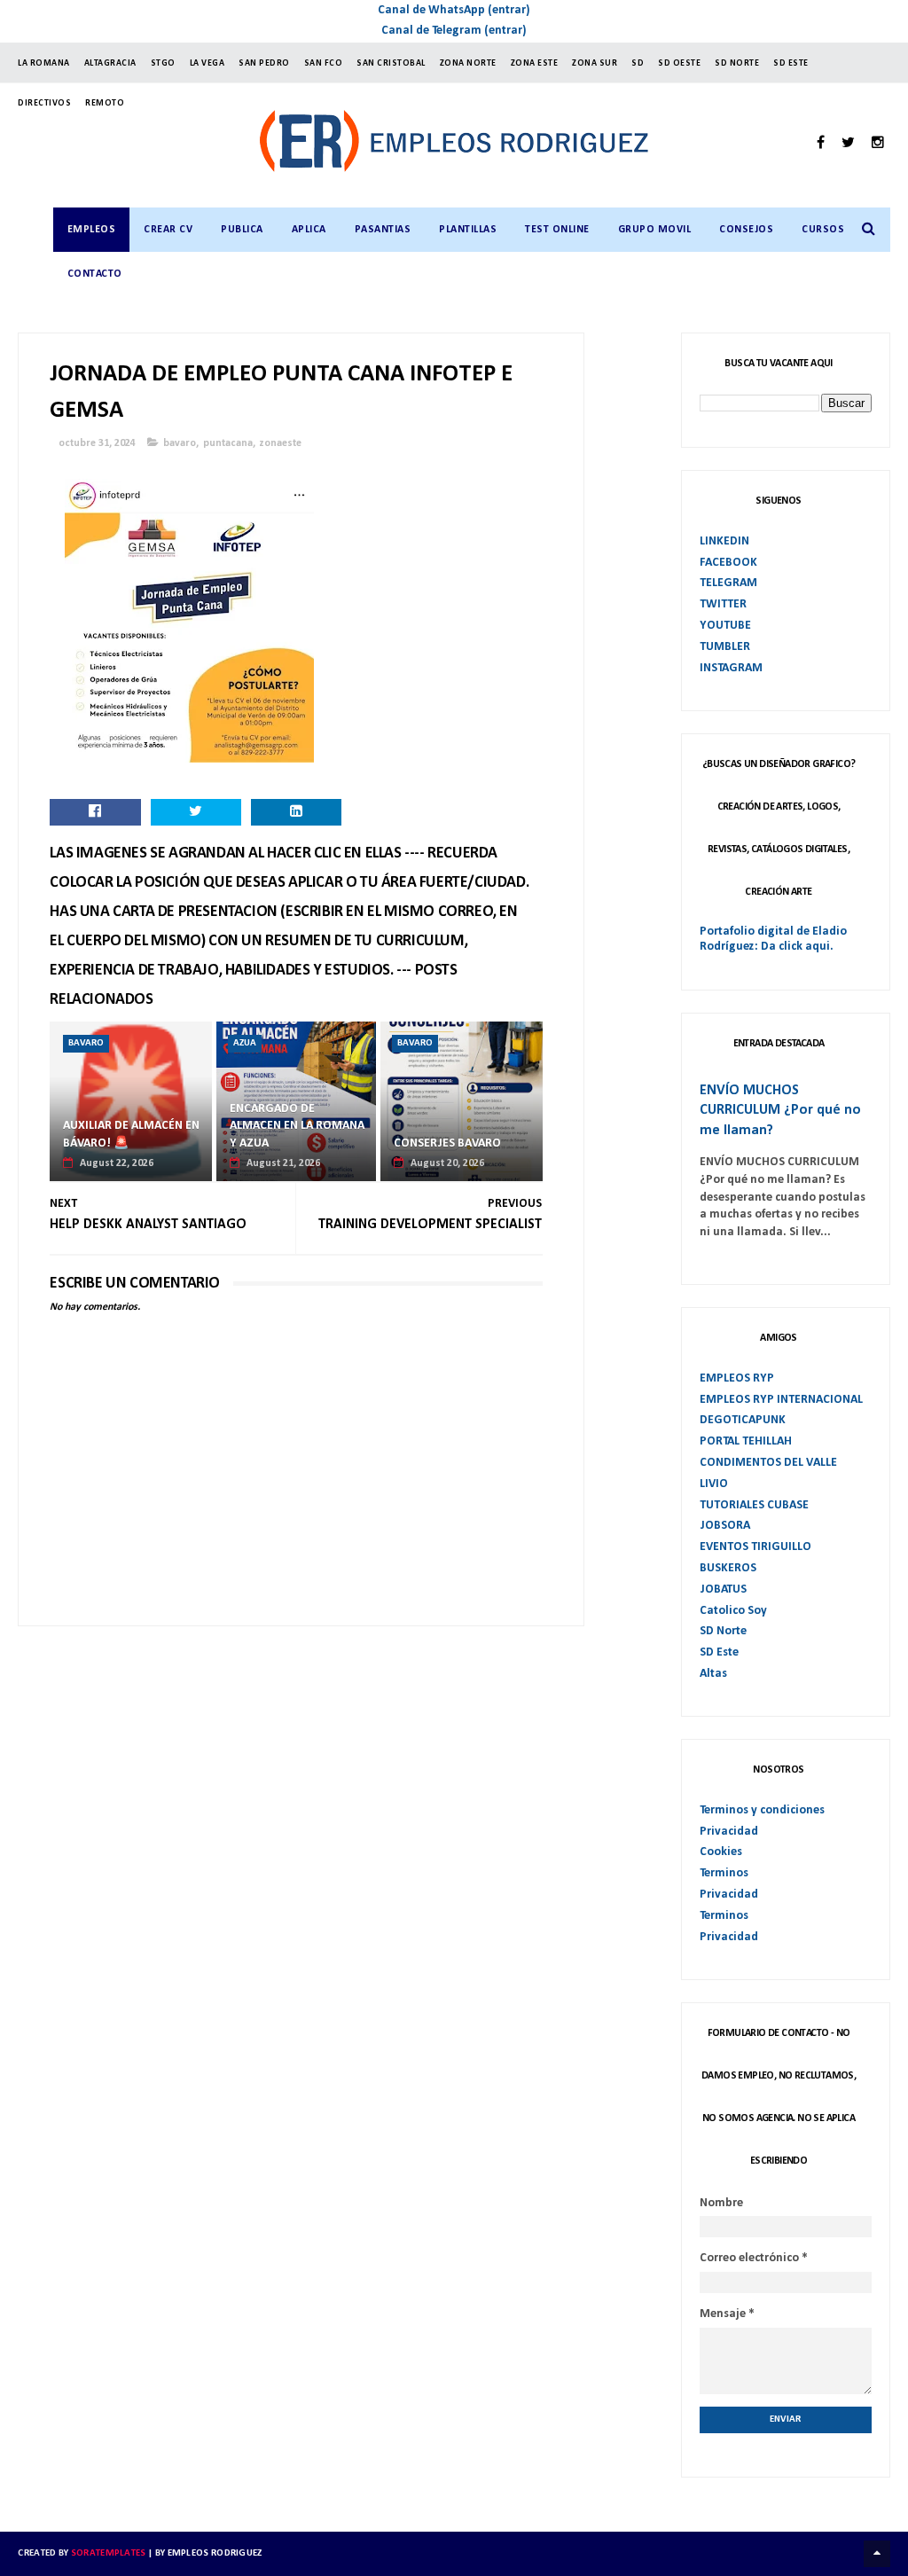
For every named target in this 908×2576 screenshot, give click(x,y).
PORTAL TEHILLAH (746, 1441)
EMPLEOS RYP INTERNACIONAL (781, 1400)
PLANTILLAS (468, 230)
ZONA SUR (595, 63)
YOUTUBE (725, 626)
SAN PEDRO (264, 63)
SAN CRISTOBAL (391, 63)
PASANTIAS (383, 230)
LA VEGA (207, 63)
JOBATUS (723, 1589)
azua (245, 1043)
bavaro (180, 443)
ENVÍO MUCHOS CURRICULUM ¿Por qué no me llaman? (780, 1111)
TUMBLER (725, 647)
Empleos (92, 230)
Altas (713, 1674)
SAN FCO (324, 63)
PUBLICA (242, 230)
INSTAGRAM (731, 668)
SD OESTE (679, 63)
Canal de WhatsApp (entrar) (454, 10)
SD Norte (723, 1631)
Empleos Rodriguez (215, 2553)
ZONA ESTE (535, 63)
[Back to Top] (877, 2554)
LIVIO (714, 1484)
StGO (163, 63)
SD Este (719, 1652)
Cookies (721, 1852)
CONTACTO (95, 274)
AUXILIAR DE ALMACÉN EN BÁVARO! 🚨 (131, 1135)
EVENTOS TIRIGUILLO (755, 1547)
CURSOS (823, 230)
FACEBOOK (728, 563)
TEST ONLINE (557, 230)
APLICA (309, 230)
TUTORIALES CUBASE (754, 1505)
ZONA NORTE (468, 63)
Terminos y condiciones (762, 1810)
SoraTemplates (109, 2553)
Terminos (724, 1873)
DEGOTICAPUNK (743, 1420)
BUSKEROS (728, 1568)
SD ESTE (791, 63)
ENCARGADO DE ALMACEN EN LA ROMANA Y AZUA (297, 1126)
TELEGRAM (728, 583)
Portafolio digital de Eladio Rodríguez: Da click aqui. (773, 939)
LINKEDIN (724, 541)
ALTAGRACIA (110, 63)
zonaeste (281, 443)
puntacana (228, 443)
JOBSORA (725, 1526)
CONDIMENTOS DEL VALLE (768, 1463)
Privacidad (729, 1832)
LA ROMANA (44, 63)
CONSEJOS (746, 230)
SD (638, 63)
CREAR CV (168, 230)
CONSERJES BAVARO (447, 1143)
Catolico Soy (733, 1611)
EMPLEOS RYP (737, 1378)
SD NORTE (737, 63)
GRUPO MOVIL (655, 230)
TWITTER (723, 604)
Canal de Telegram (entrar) (454, 31)
